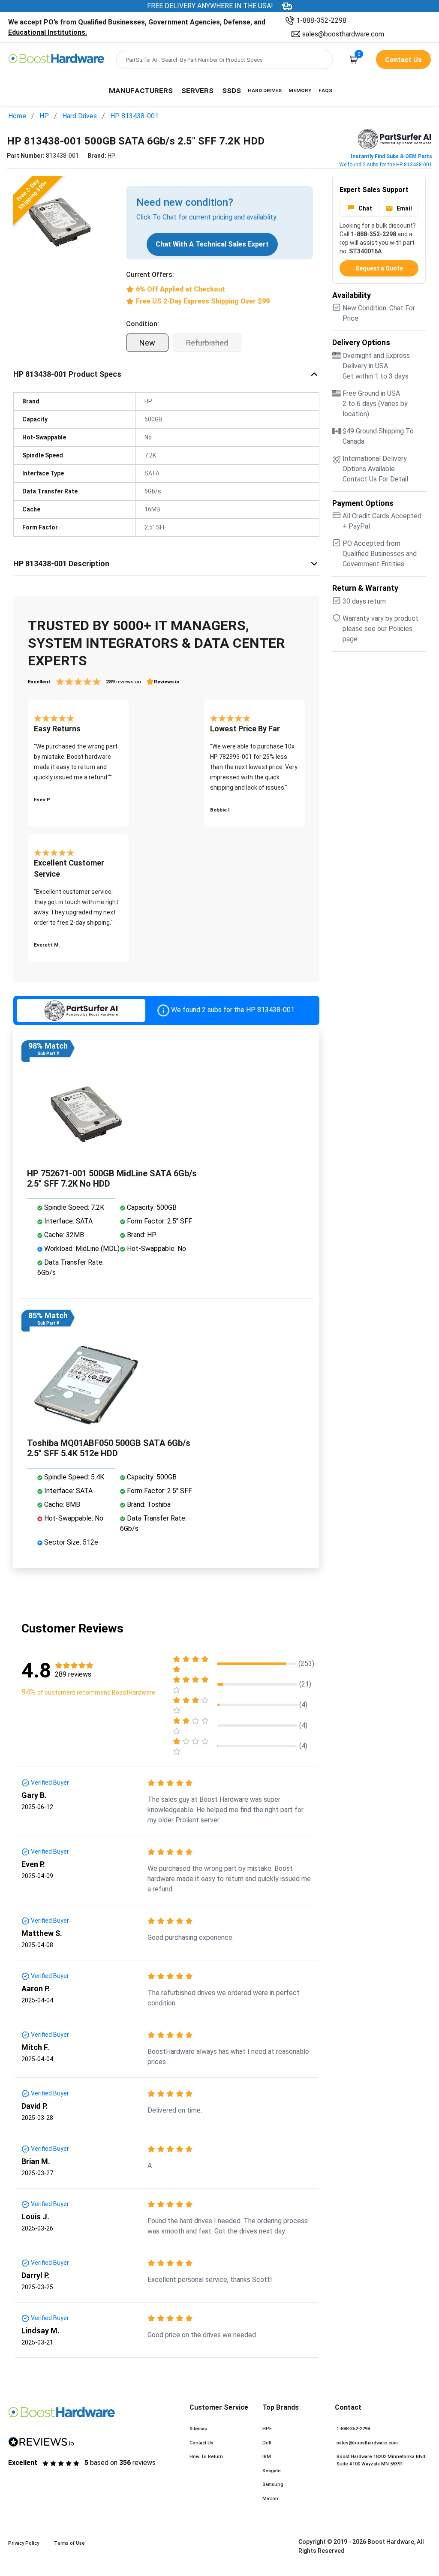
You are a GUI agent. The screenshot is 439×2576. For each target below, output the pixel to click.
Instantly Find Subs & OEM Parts (391, 156)
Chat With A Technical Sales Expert (212, 244)
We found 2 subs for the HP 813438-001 (386, 165)
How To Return (206, 2457)
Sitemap (198, 2429)
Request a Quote (379, 268)
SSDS (232, 90)
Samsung (273, 2484)
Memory (300, 90)
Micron (270, 2499)
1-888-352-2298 (321, 20)
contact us (403, 60)
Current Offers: (150, 275)
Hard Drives (265, 90)
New (147, 343)
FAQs (325, 90)
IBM (267, 2457)
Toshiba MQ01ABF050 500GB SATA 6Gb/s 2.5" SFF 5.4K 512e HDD (109, 1448)
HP (44, 116)
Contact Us (201, 2443)
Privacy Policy (24, 2543)
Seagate (272, 2471)
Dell (267, 2443)
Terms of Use (69, 2543)
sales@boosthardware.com (343, 34)
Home (17, 116)
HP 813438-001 (134, 116)
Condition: (143, 324)
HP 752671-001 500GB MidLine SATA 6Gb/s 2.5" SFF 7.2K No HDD (112, 1178)
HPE (267, 2429)
